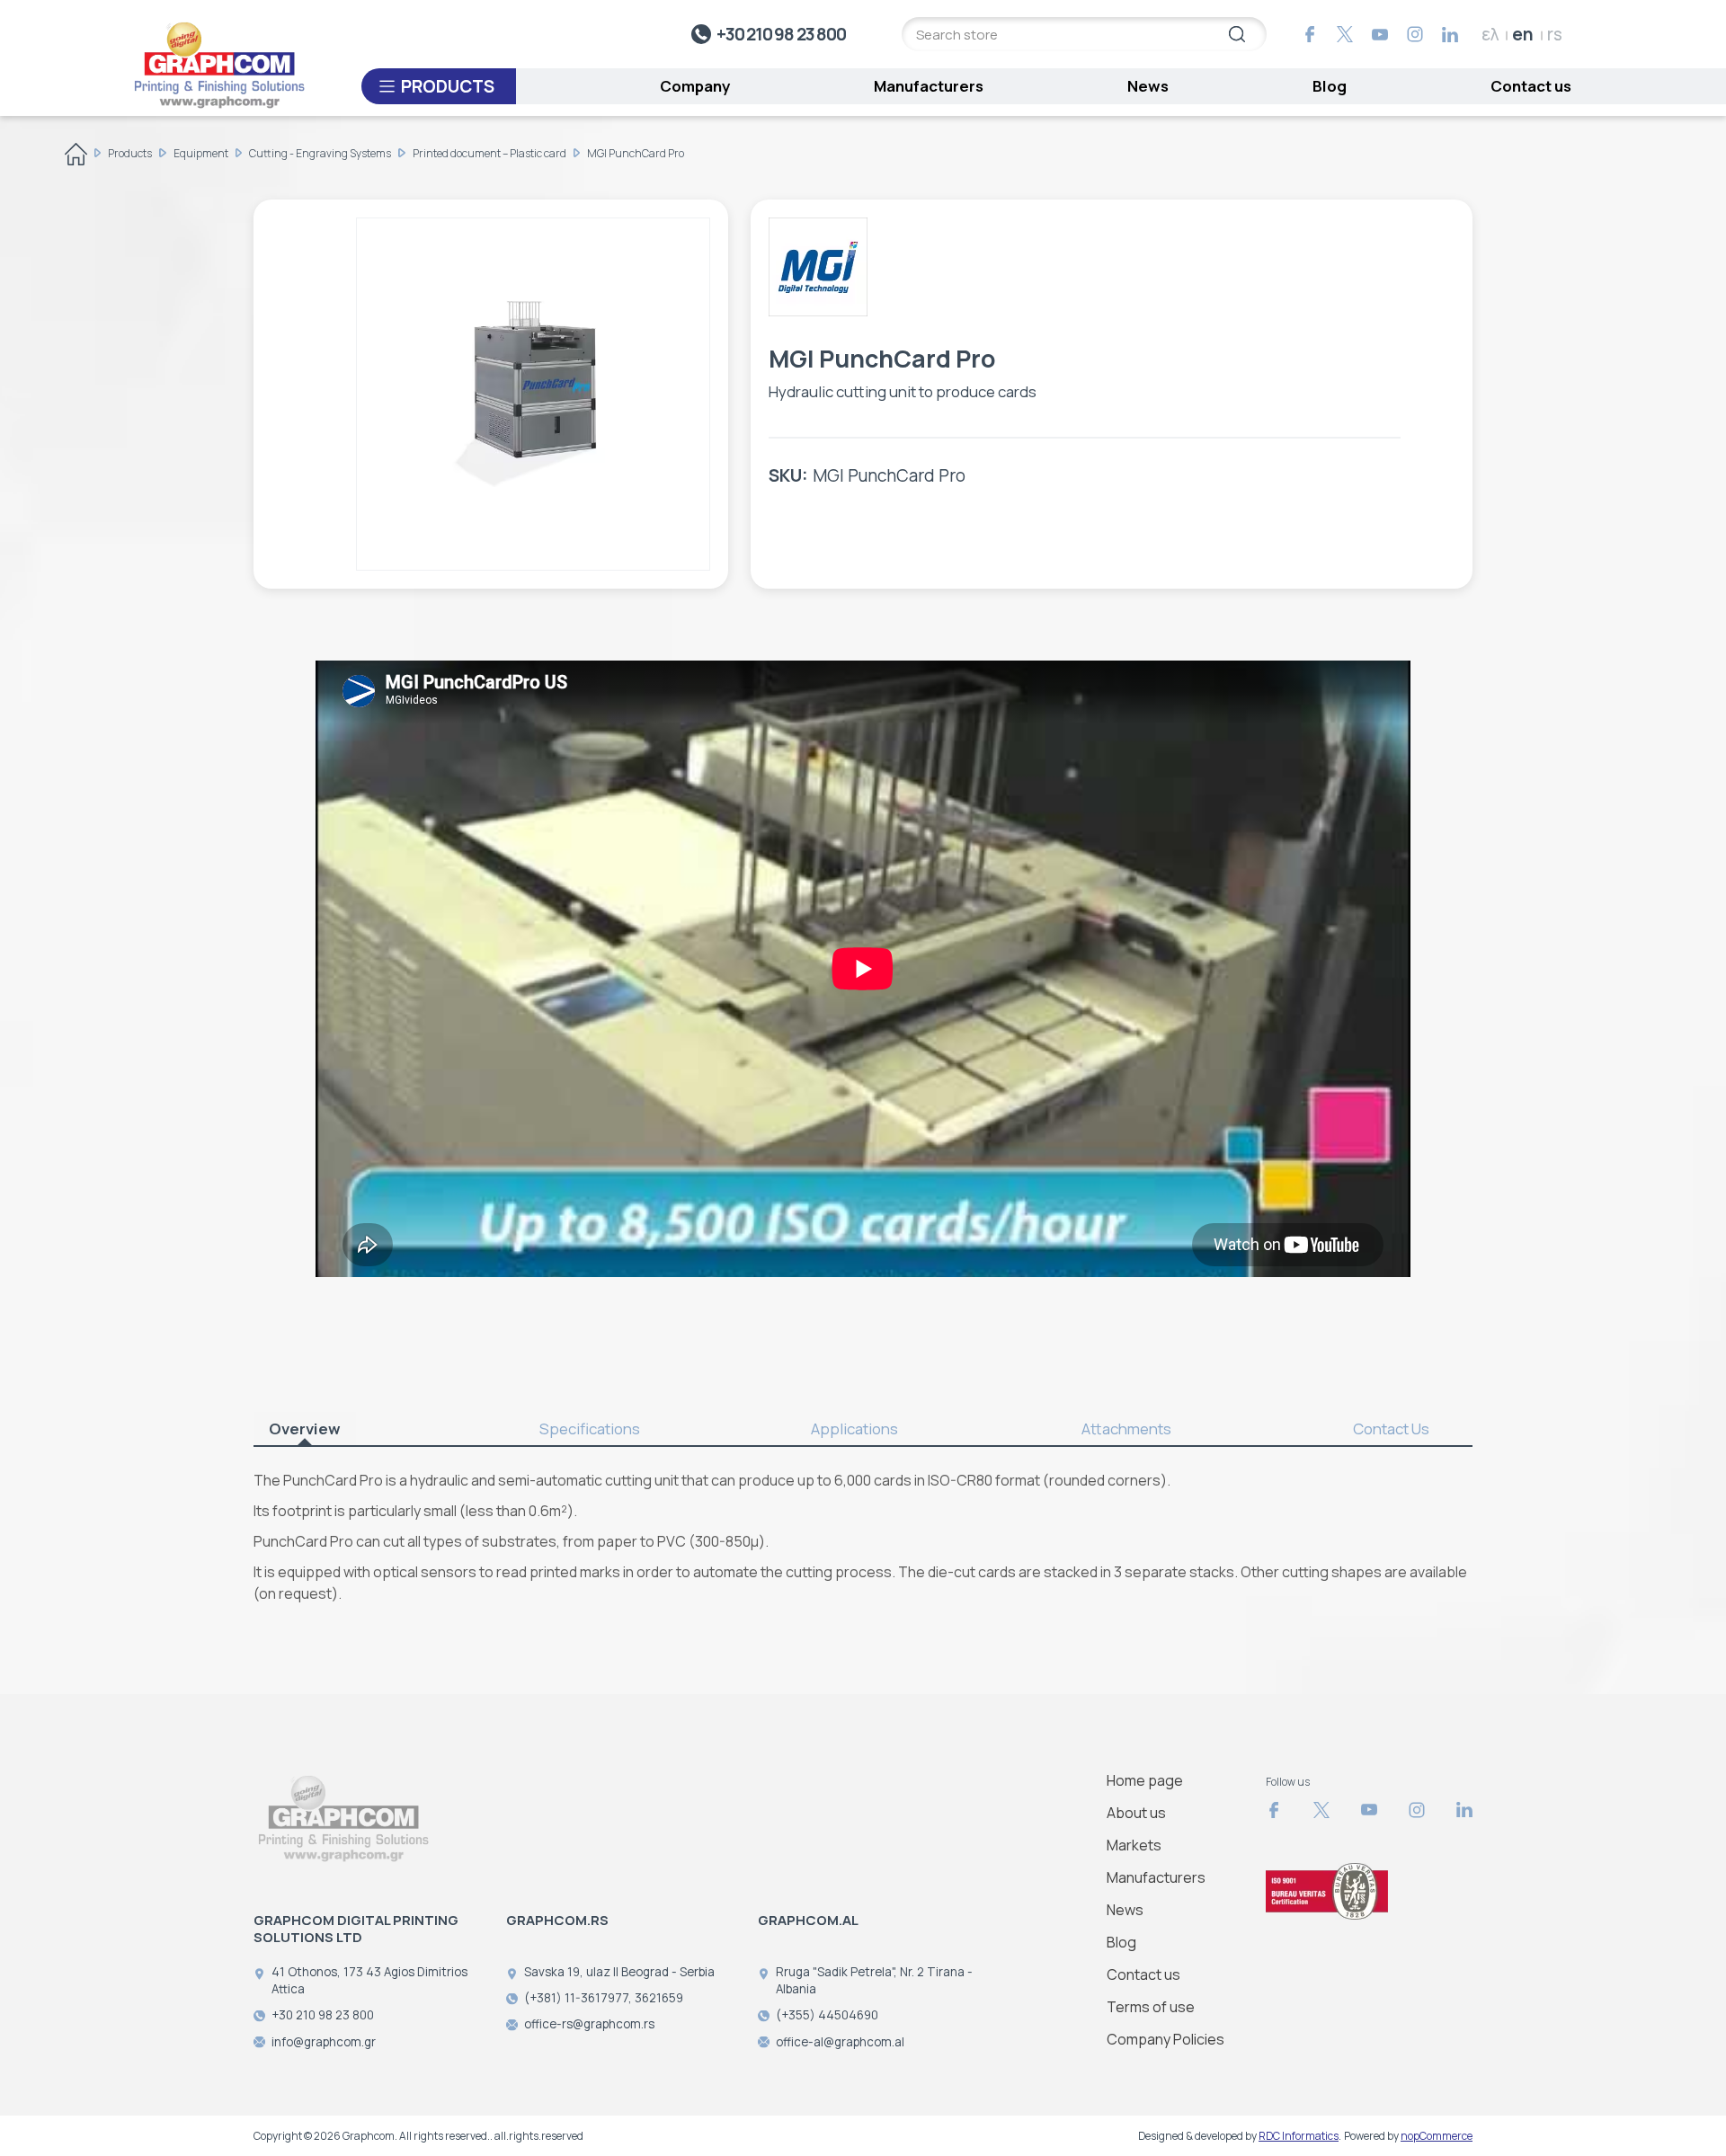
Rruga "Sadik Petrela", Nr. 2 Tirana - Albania (874, 1980)
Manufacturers (929, 86)
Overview (305, 1428)
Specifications (590, 1428)
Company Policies (1165, 2039)
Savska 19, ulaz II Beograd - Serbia (619, 1972)
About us (1136, 1813)
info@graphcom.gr (324, 2042)
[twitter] (1345, 34)
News (1148, 86)
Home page (1145, 1780)
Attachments (1126, 1428)
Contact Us (1391, 1428)
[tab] (321, 1429)
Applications (854, 1428)
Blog (1330, 86)
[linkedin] (1450, 34)
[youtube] (1380, 34)
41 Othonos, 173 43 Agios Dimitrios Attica (369, 1980)
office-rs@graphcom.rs (589, 2024)
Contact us (1531, 86)
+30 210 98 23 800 (781, 34)
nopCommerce (1437, 2136)
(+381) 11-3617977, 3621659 (604, 1998)
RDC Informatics (1299, 2136)
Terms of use (1151, 2007)
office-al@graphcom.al (840, 2042)
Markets (1134, 1845)
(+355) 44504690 (827, 2015)
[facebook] (1310, 34)
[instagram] (1415, 34)
